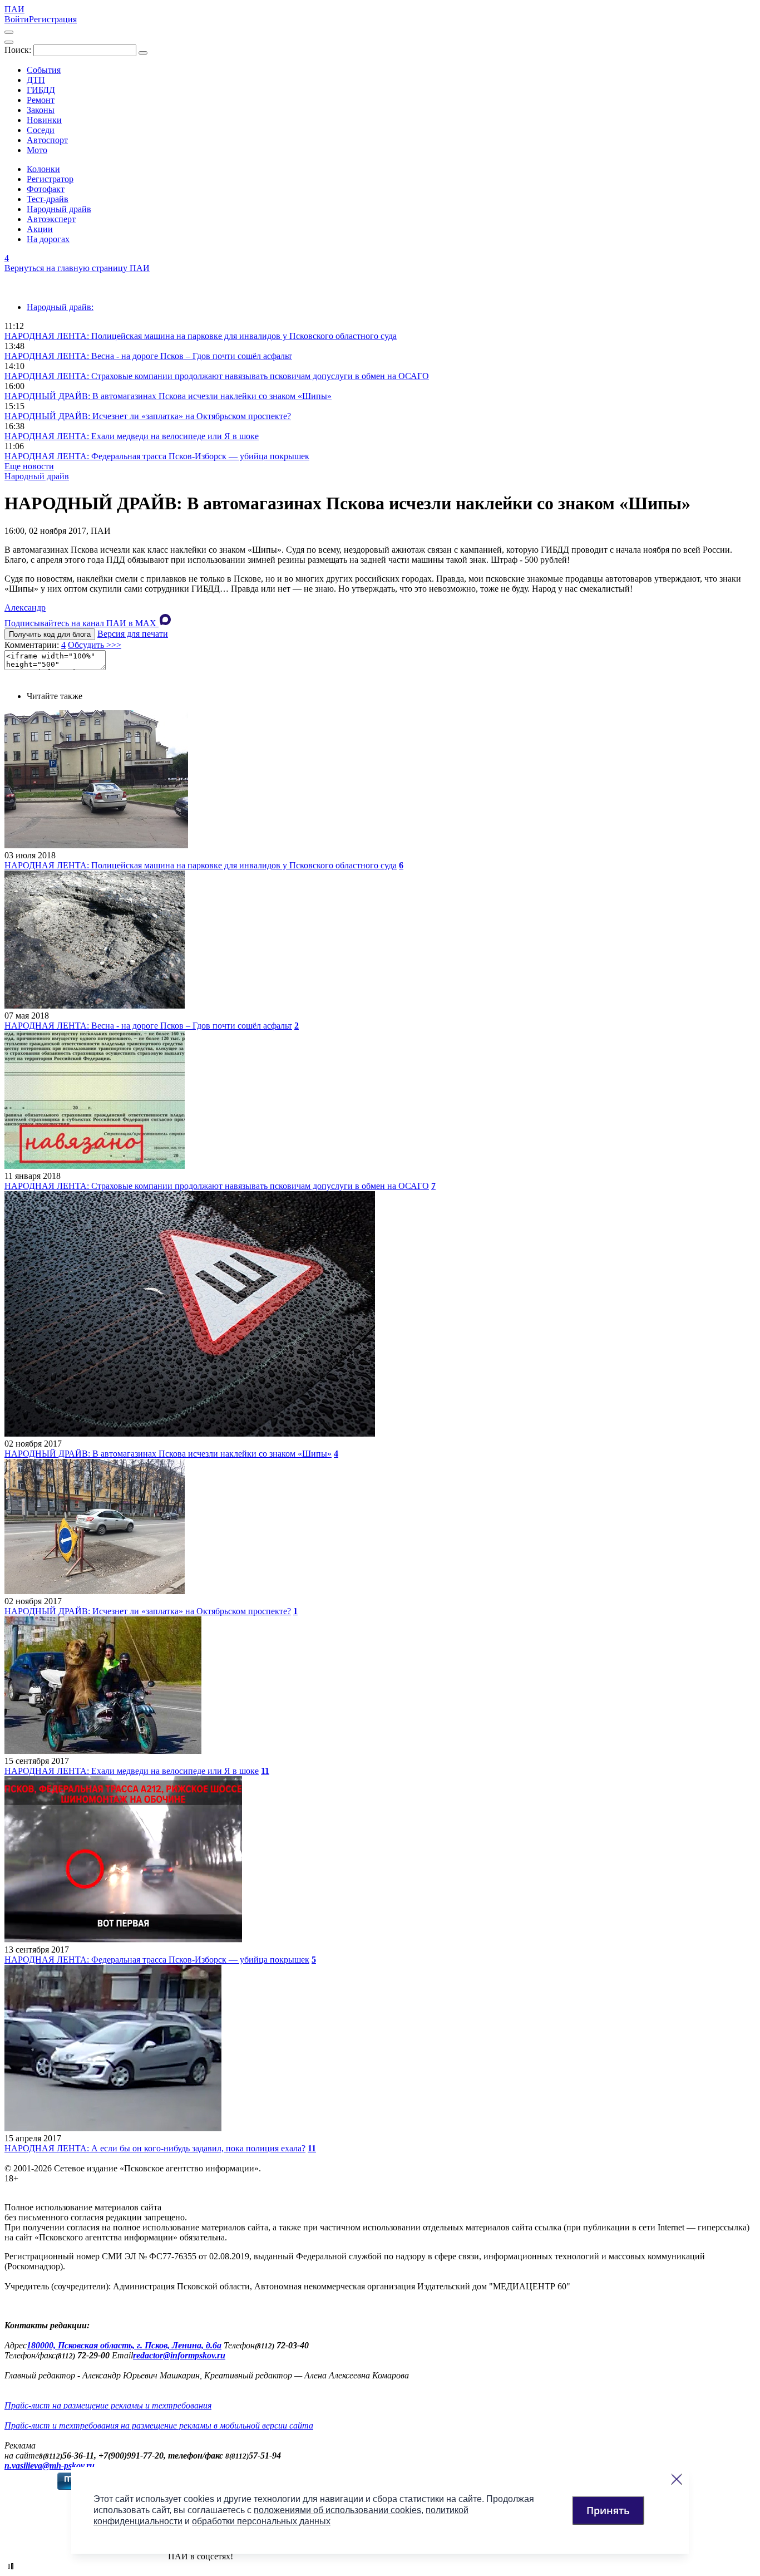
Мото (37, 150)
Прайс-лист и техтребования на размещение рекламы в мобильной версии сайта (159, 2425)
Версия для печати (133, 634)
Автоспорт (47, 140)
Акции (40, 229)
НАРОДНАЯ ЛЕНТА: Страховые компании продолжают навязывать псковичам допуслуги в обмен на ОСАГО (217, 376)
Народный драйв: (60, 307)
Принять (608, 2510)
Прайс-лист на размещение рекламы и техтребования (108, 2405)
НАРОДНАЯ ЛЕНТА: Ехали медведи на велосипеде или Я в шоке (132, 436)
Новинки (44, 120)
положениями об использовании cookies (337, 2510)
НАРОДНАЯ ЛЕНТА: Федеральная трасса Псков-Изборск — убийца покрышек (157, 456)
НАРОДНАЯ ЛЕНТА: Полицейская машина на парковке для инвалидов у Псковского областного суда (201, 336)
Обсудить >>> (95, 645)
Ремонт (41, 100)
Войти (17, 19)
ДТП (36, 80)
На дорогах (48, 239)
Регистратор (50, 179)
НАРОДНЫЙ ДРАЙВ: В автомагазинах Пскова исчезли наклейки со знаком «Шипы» (168, 396)
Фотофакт (46, 189)
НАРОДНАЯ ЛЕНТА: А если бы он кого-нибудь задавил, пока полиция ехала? (155, 2148)
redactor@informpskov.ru (179, 2355)
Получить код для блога (50, 634)
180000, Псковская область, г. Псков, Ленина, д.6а (124, 2345)
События (44, 70)
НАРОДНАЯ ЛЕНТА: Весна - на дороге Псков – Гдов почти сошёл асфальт (148, 356)
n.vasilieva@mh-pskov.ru (50, 2466)
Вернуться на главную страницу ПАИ (77, 268)
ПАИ (14, 9)
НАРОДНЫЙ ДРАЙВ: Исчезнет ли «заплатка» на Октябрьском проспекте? (148, 416)
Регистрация (53, 19)
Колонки (43, 169)
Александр (25, 608)
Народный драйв (59, 209)
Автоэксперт (51, 219)
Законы (41, 110)
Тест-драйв (48, 199)
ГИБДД (41, 90)
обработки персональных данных (261, 2521)
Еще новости (29, 466)
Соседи (41, 130)
